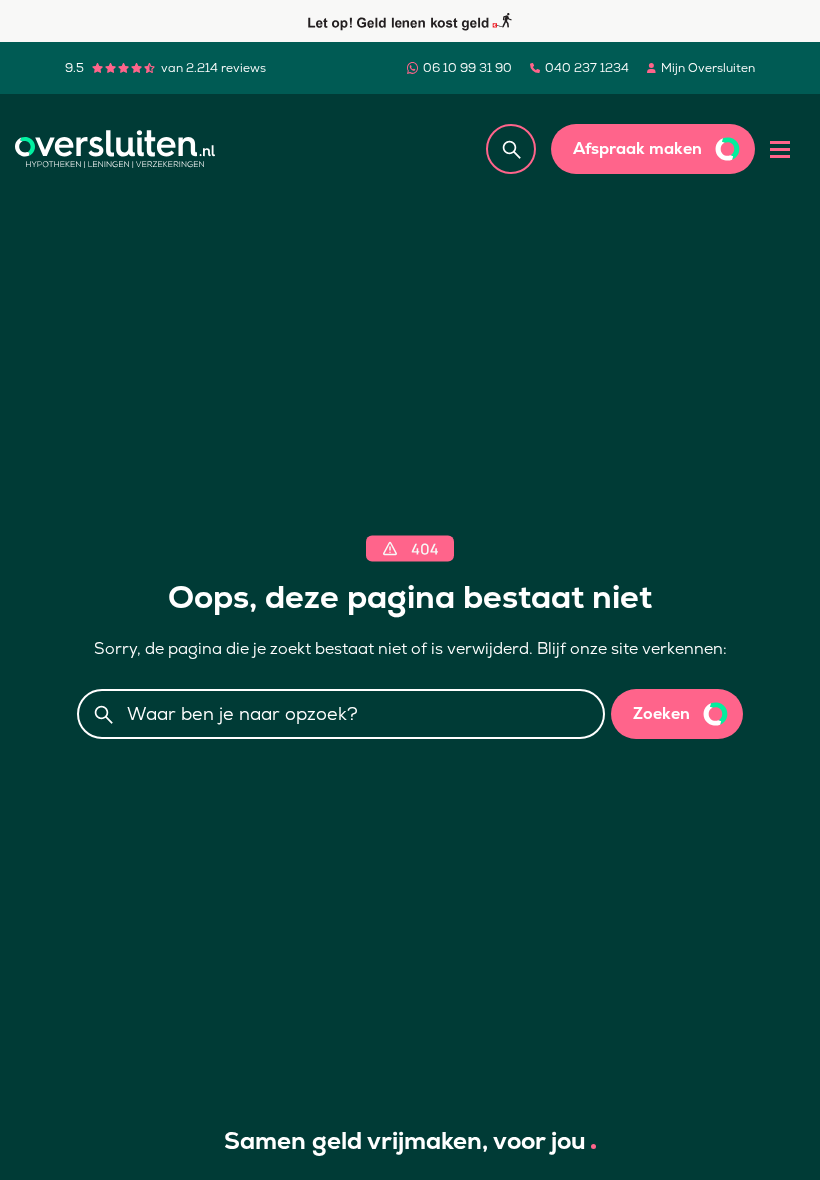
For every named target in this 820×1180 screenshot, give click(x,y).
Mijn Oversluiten (708, 68)
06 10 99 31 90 (467, 68)
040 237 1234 (587, 68)
